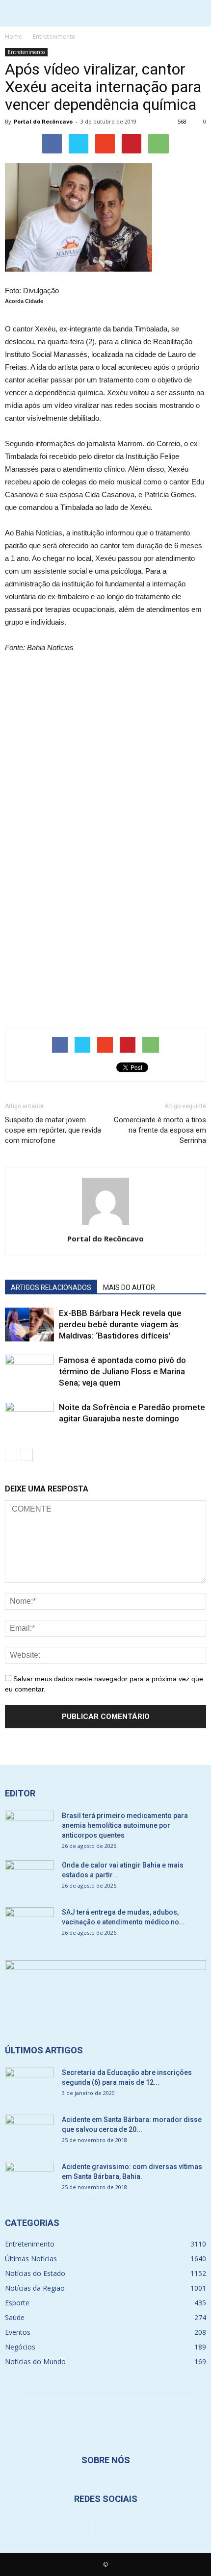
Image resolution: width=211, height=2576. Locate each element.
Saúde (15, 2317)
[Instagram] (105, 2528)
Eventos (18, 2332)
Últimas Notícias (31, 2259)
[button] (197, 13)
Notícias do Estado (35, 2273)
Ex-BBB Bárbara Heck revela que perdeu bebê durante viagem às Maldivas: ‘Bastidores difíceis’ (120, 1324)
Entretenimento (26, 52)
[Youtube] (132, 2528)
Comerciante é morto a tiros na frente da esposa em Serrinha (160, 1130)
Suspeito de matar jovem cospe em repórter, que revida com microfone (53, 1130)
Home (13, 37)
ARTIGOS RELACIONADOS (51, 1288)
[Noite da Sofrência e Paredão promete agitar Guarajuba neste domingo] (29, 1419)
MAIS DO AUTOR (129, 1288)
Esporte (17, 2303)
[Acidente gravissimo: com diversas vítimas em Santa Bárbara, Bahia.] (29, 2179)
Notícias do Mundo (35, 2361)
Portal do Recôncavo (43, 121)
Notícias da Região (35, 2288)
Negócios (20, 2347)
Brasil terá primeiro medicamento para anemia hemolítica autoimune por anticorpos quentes (125, 1825)
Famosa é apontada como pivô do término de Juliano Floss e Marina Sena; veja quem (122, 1371)
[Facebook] (79, 2528)
